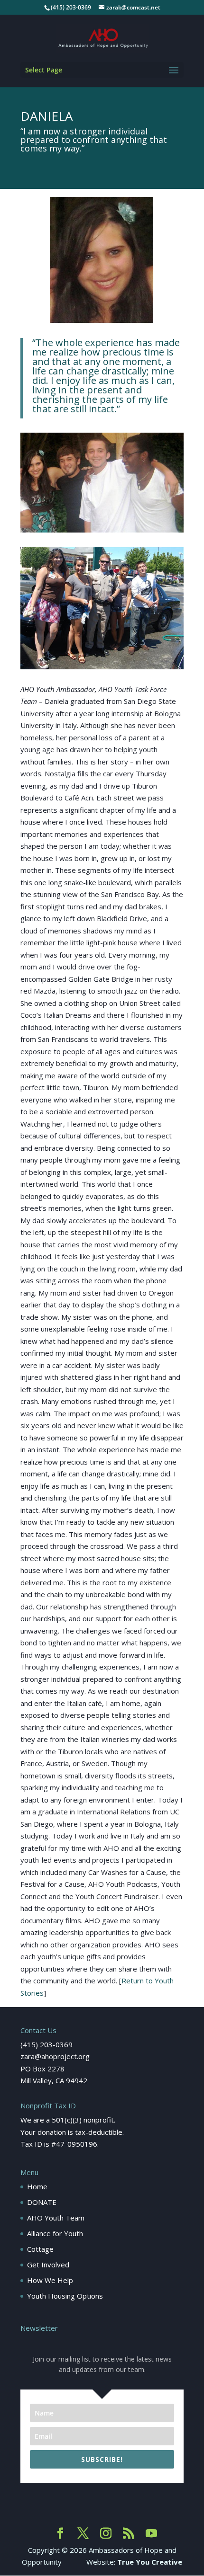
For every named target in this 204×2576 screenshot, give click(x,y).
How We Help (50, 2280)
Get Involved (48, 2265)
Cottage (40, 2249)
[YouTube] (151, 2534)
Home (37, 2186)
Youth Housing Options (65, 2296)
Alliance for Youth (55, 2233)
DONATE (42, 2202)
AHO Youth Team (56, 2218)
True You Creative (150, 2562)
